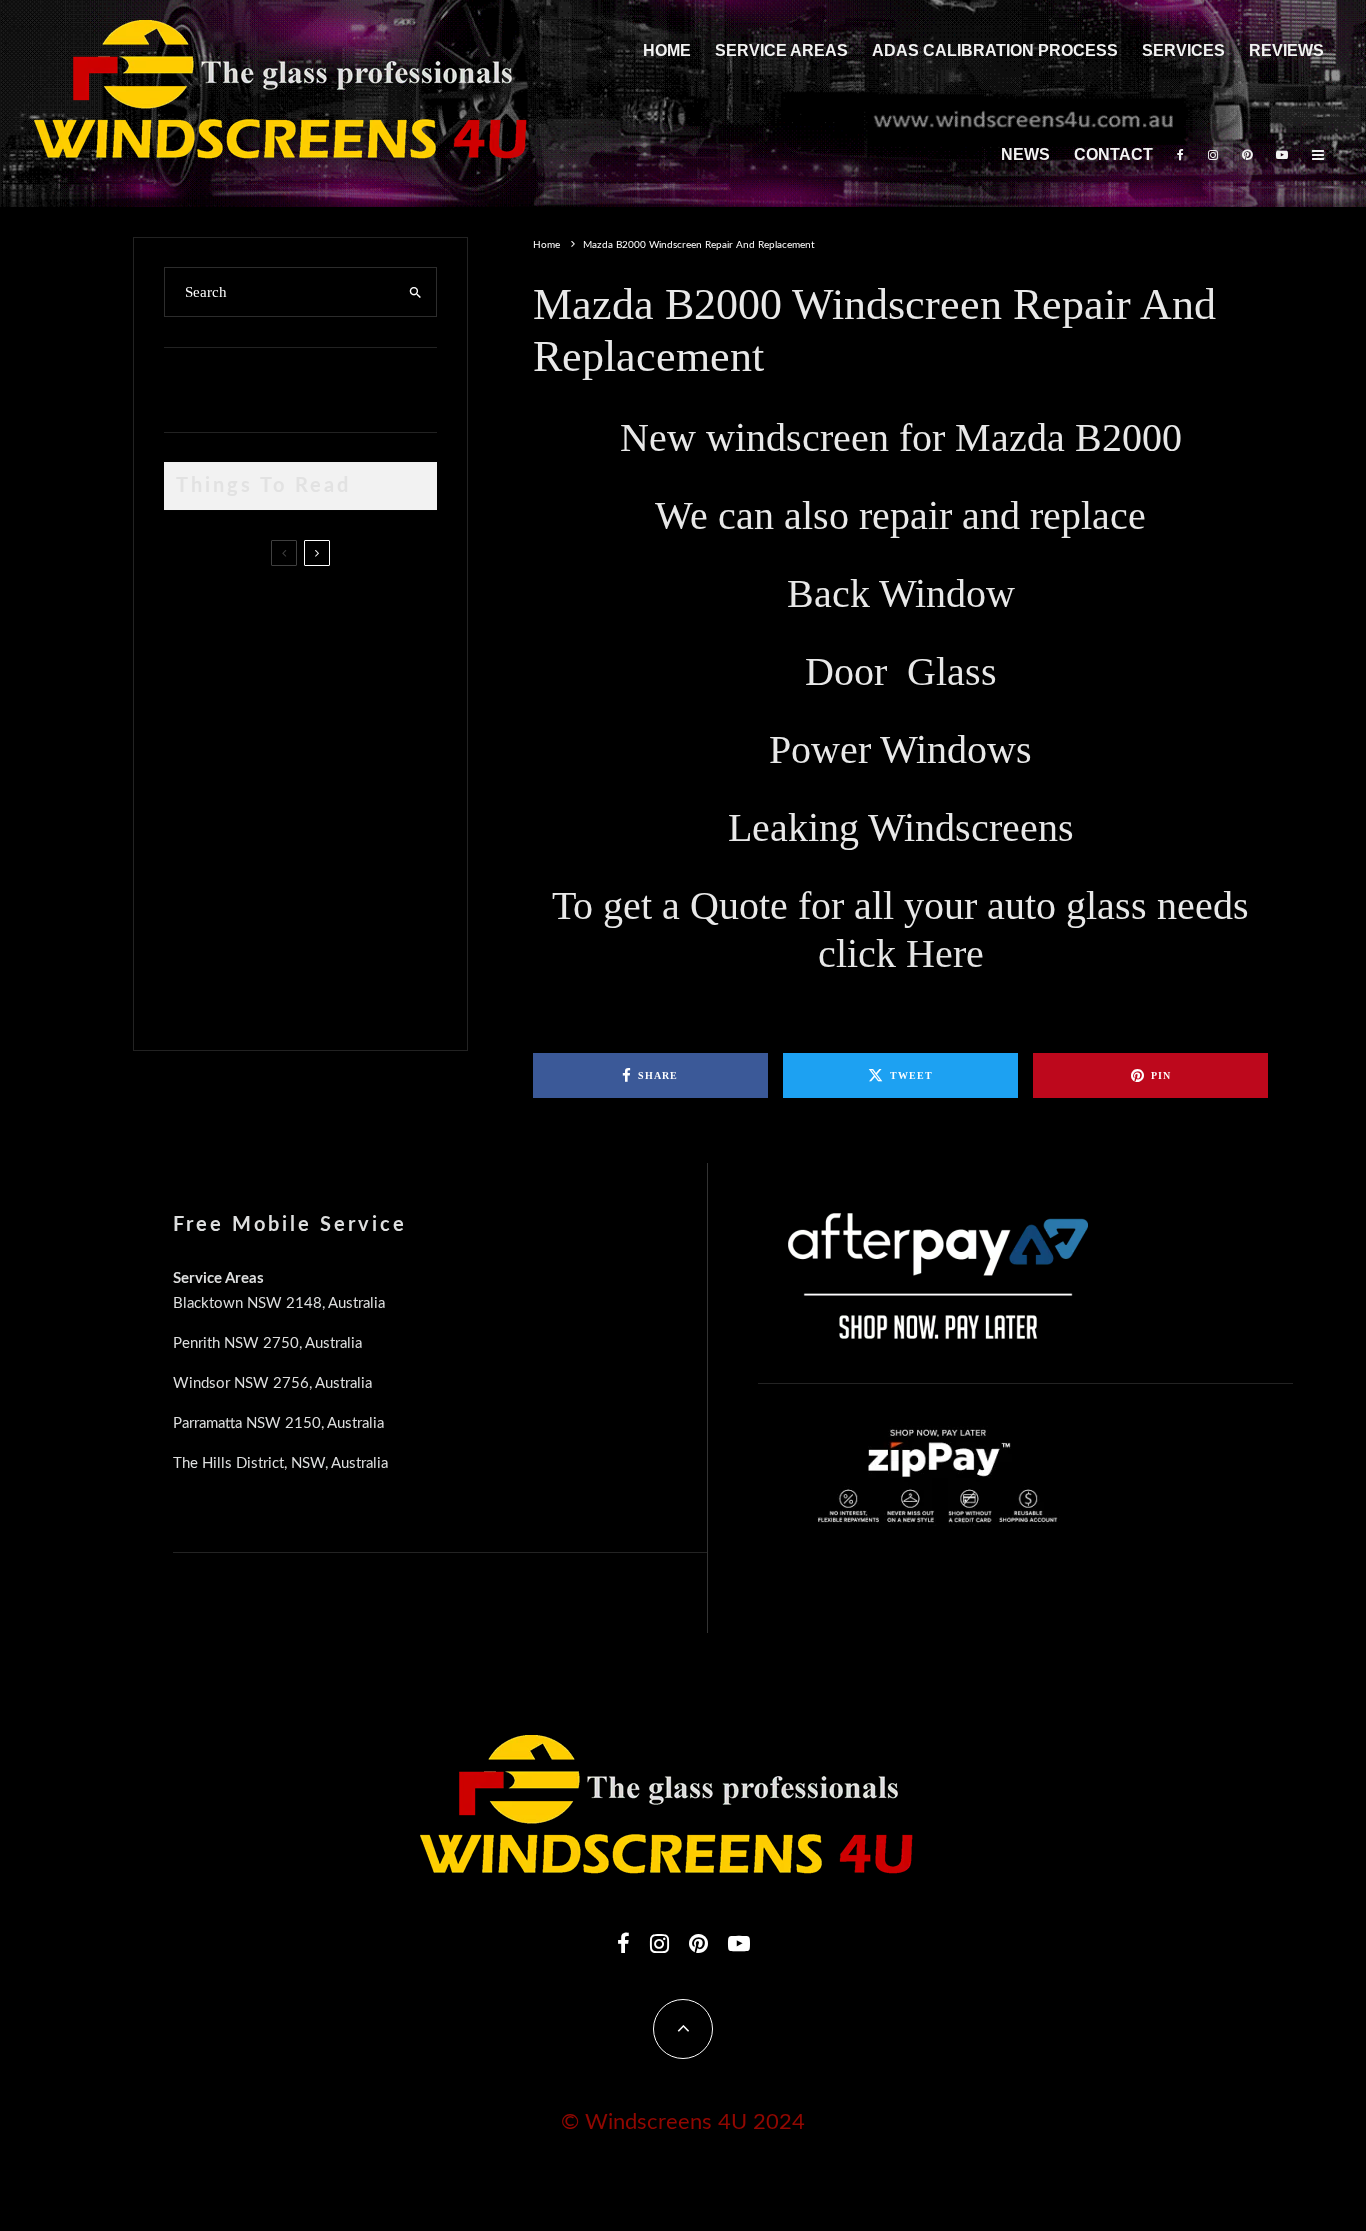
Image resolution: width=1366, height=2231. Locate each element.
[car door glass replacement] (196, 618)
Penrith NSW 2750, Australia (267, 1343)
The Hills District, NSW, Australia (280, 1463)
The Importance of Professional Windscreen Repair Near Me (325, 708)
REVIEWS (1286, 50)
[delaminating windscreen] (196, 892)
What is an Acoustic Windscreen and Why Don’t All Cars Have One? (336, 982)
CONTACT (1113, 154)
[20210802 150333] (196, 797)
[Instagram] (1213, 156)
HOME (667, 50)
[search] (415, 292)
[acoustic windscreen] (196, 987)
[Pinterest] (1247, 156)
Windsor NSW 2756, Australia (272, 1383)
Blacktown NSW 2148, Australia (279, 1303)
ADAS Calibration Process (995, 50)
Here (945, 953)
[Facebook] (1180, 156)
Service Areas (781, 50)
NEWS (1025, 154)
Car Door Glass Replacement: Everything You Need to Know (341, 613)
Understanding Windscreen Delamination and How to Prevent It (333, 887)
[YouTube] (1282, 156)
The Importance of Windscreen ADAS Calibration (307, 792)
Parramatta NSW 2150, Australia (278, 1423)
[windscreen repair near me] (196, 707)
